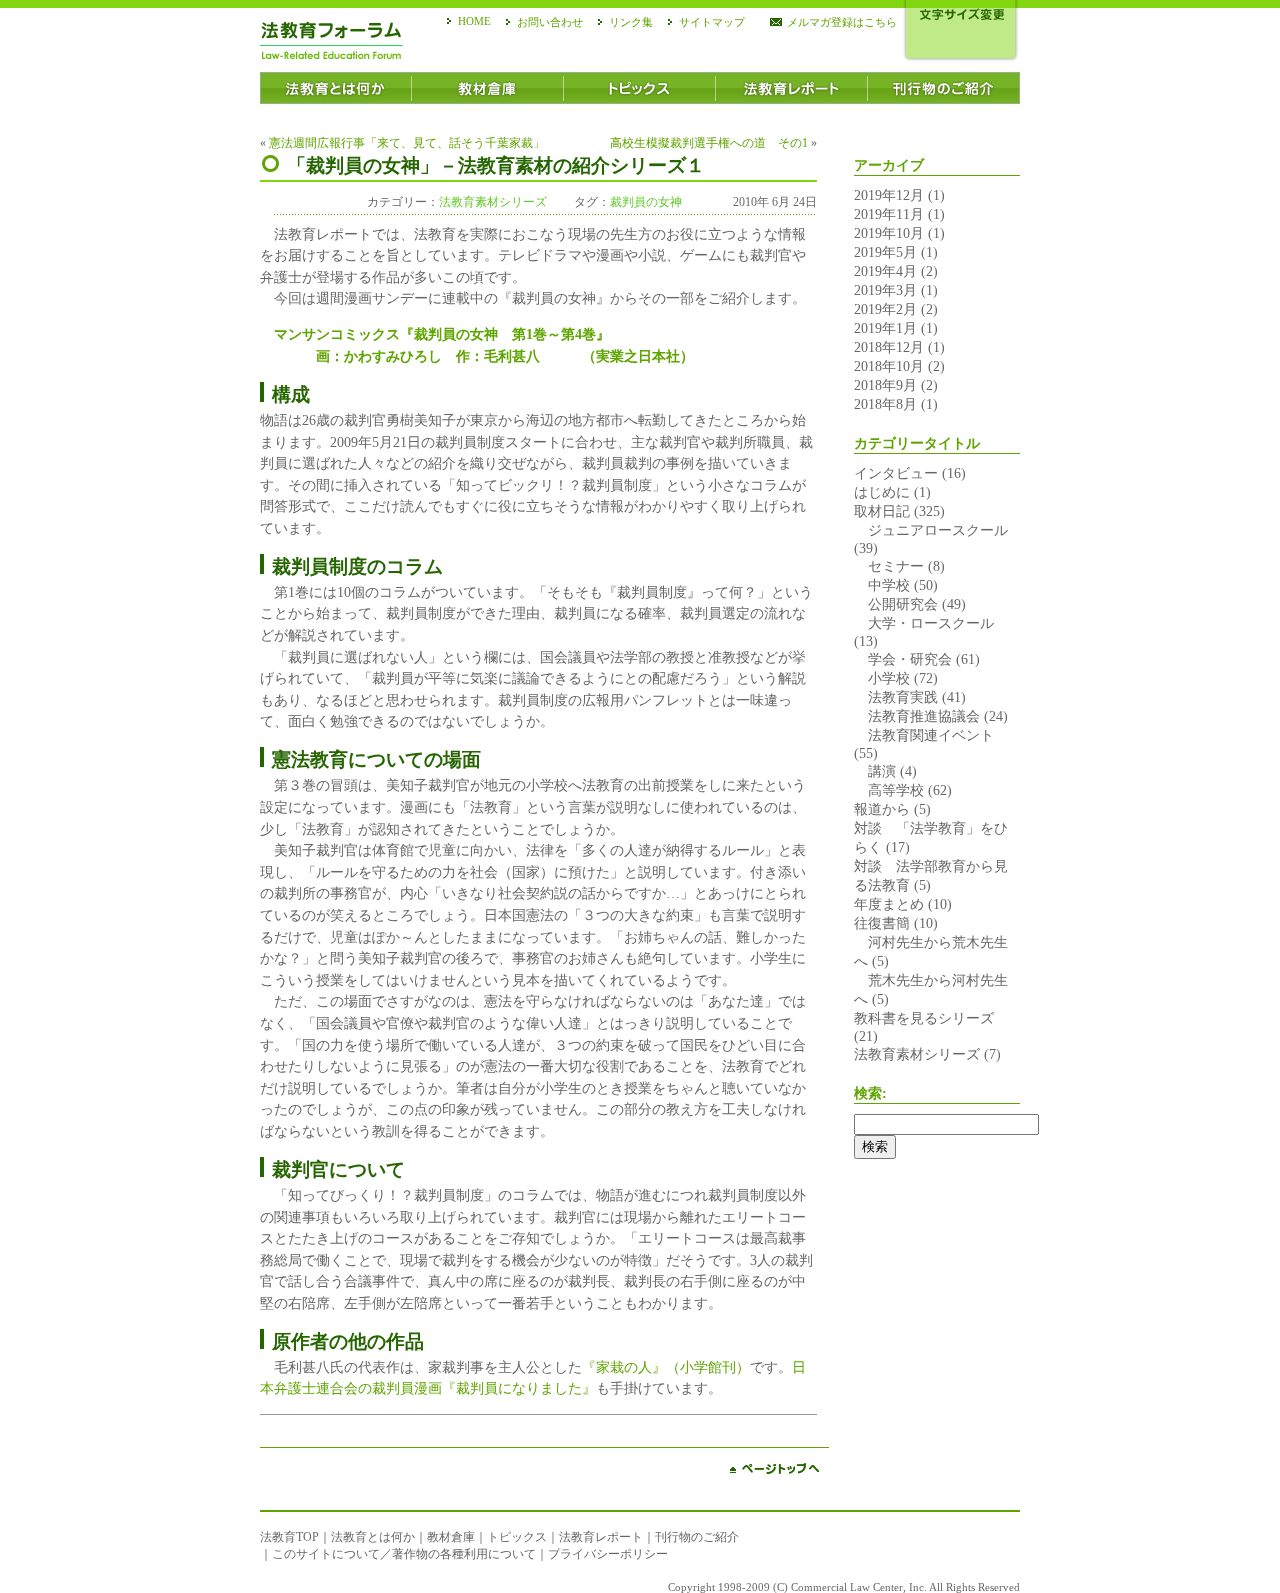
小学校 (882, 678)
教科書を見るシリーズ (924, 1018)
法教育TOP (289, 1537)
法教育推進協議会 (917, 716)
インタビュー (896, 473)
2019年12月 (889, 195)
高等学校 (889, 790)
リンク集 (631, 22)
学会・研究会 (903, 659)
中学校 (882, 585)
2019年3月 (885, 290)
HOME (474, 21)
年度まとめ (889, 904)
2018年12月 (889, 347)
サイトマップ (712, 22)
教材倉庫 (451, 1537)
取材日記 (882, 511)
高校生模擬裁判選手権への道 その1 (709, 143)
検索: (870, 1093)
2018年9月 (885, 385)
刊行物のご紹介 (697, 1537)
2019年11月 (889, 214)
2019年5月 (885, 252)
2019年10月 (889, 233)
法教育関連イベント (924, 735)
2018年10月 (889, 366)
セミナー (889, 566)
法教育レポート (601, 1537)
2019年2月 (885, 309)
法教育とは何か (373, 1537)
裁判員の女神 (646, 202)
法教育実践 (896, 697)
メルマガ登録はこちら (842, 22)
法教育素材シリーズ (493, 202)
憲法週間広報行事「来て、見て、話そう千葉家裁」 (407, 143)
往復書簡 (882, 923)
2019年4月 (885, 271)
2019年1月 (885, 328)
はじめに (882, 492)
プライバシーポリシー (608, 1554)
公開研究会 (896, 604)
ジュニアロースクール (931, 530)
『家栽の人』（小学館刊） (666, 1367)
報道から (882, 809)
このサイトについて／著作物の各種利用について (404, 1554)
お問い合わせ (550, 22)
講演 (875, 771)
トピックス (517, 1537)
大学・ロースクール (924, 623)
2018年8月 (885, 404)
